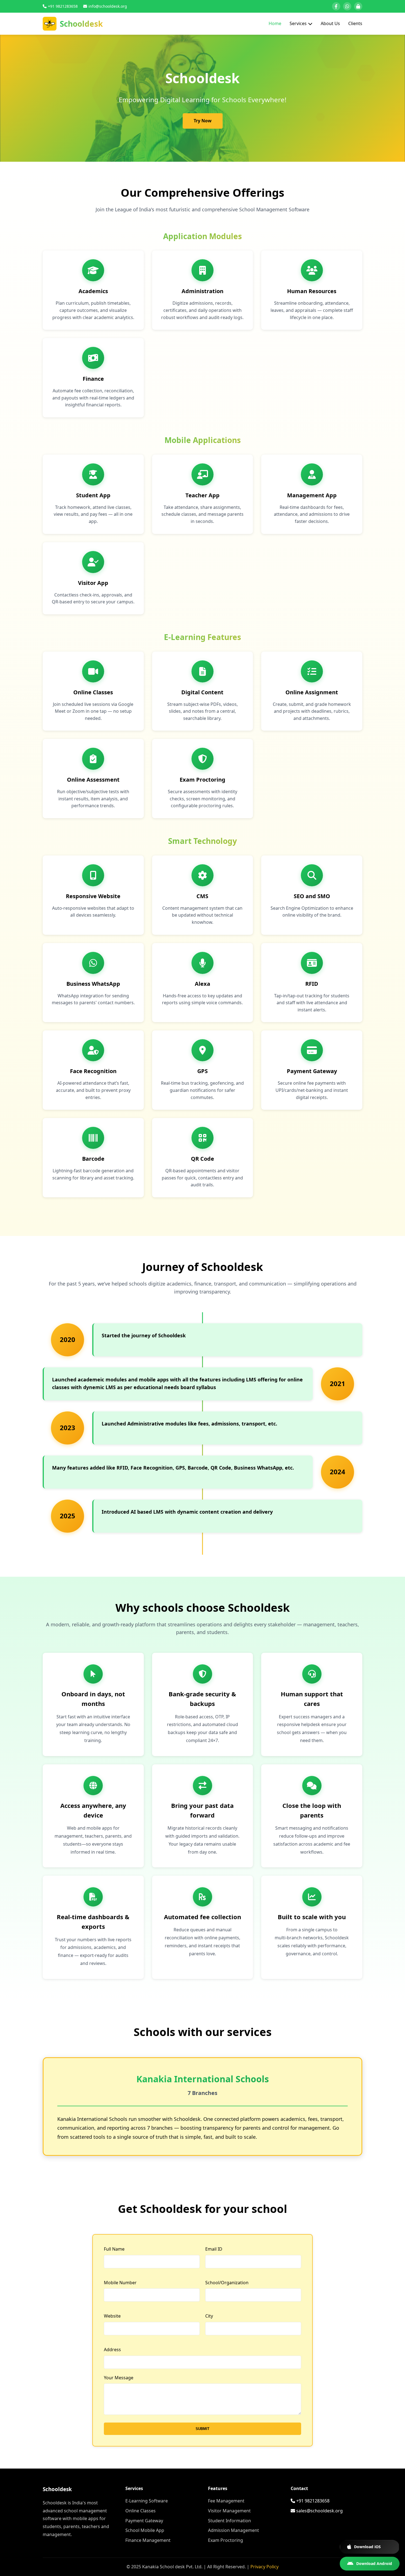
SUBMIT (202, 2429)
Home (275, 23)
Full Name (114, 2249)
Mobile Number (120, 2283)
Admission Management (233, 2530)
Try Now (203, 121)
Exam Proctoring (226, 2540)
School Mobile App (145, 2530)
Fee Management (226, 2501)
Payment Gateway (144, 2521)
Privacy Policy (264, 2567)
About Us (330, 23)
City (209, 2316)
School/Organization (227, 2283)
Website (112, 2316)
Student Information (229, 2521)
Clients (355, 23)
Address (112, 2350)
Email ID (214, 2249)
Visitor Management (229, 2511)
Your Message (119, 2378)
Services (298, 23)
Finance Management (148, 2540)
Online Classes (141, 2511)
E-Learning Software (147, 2501)
